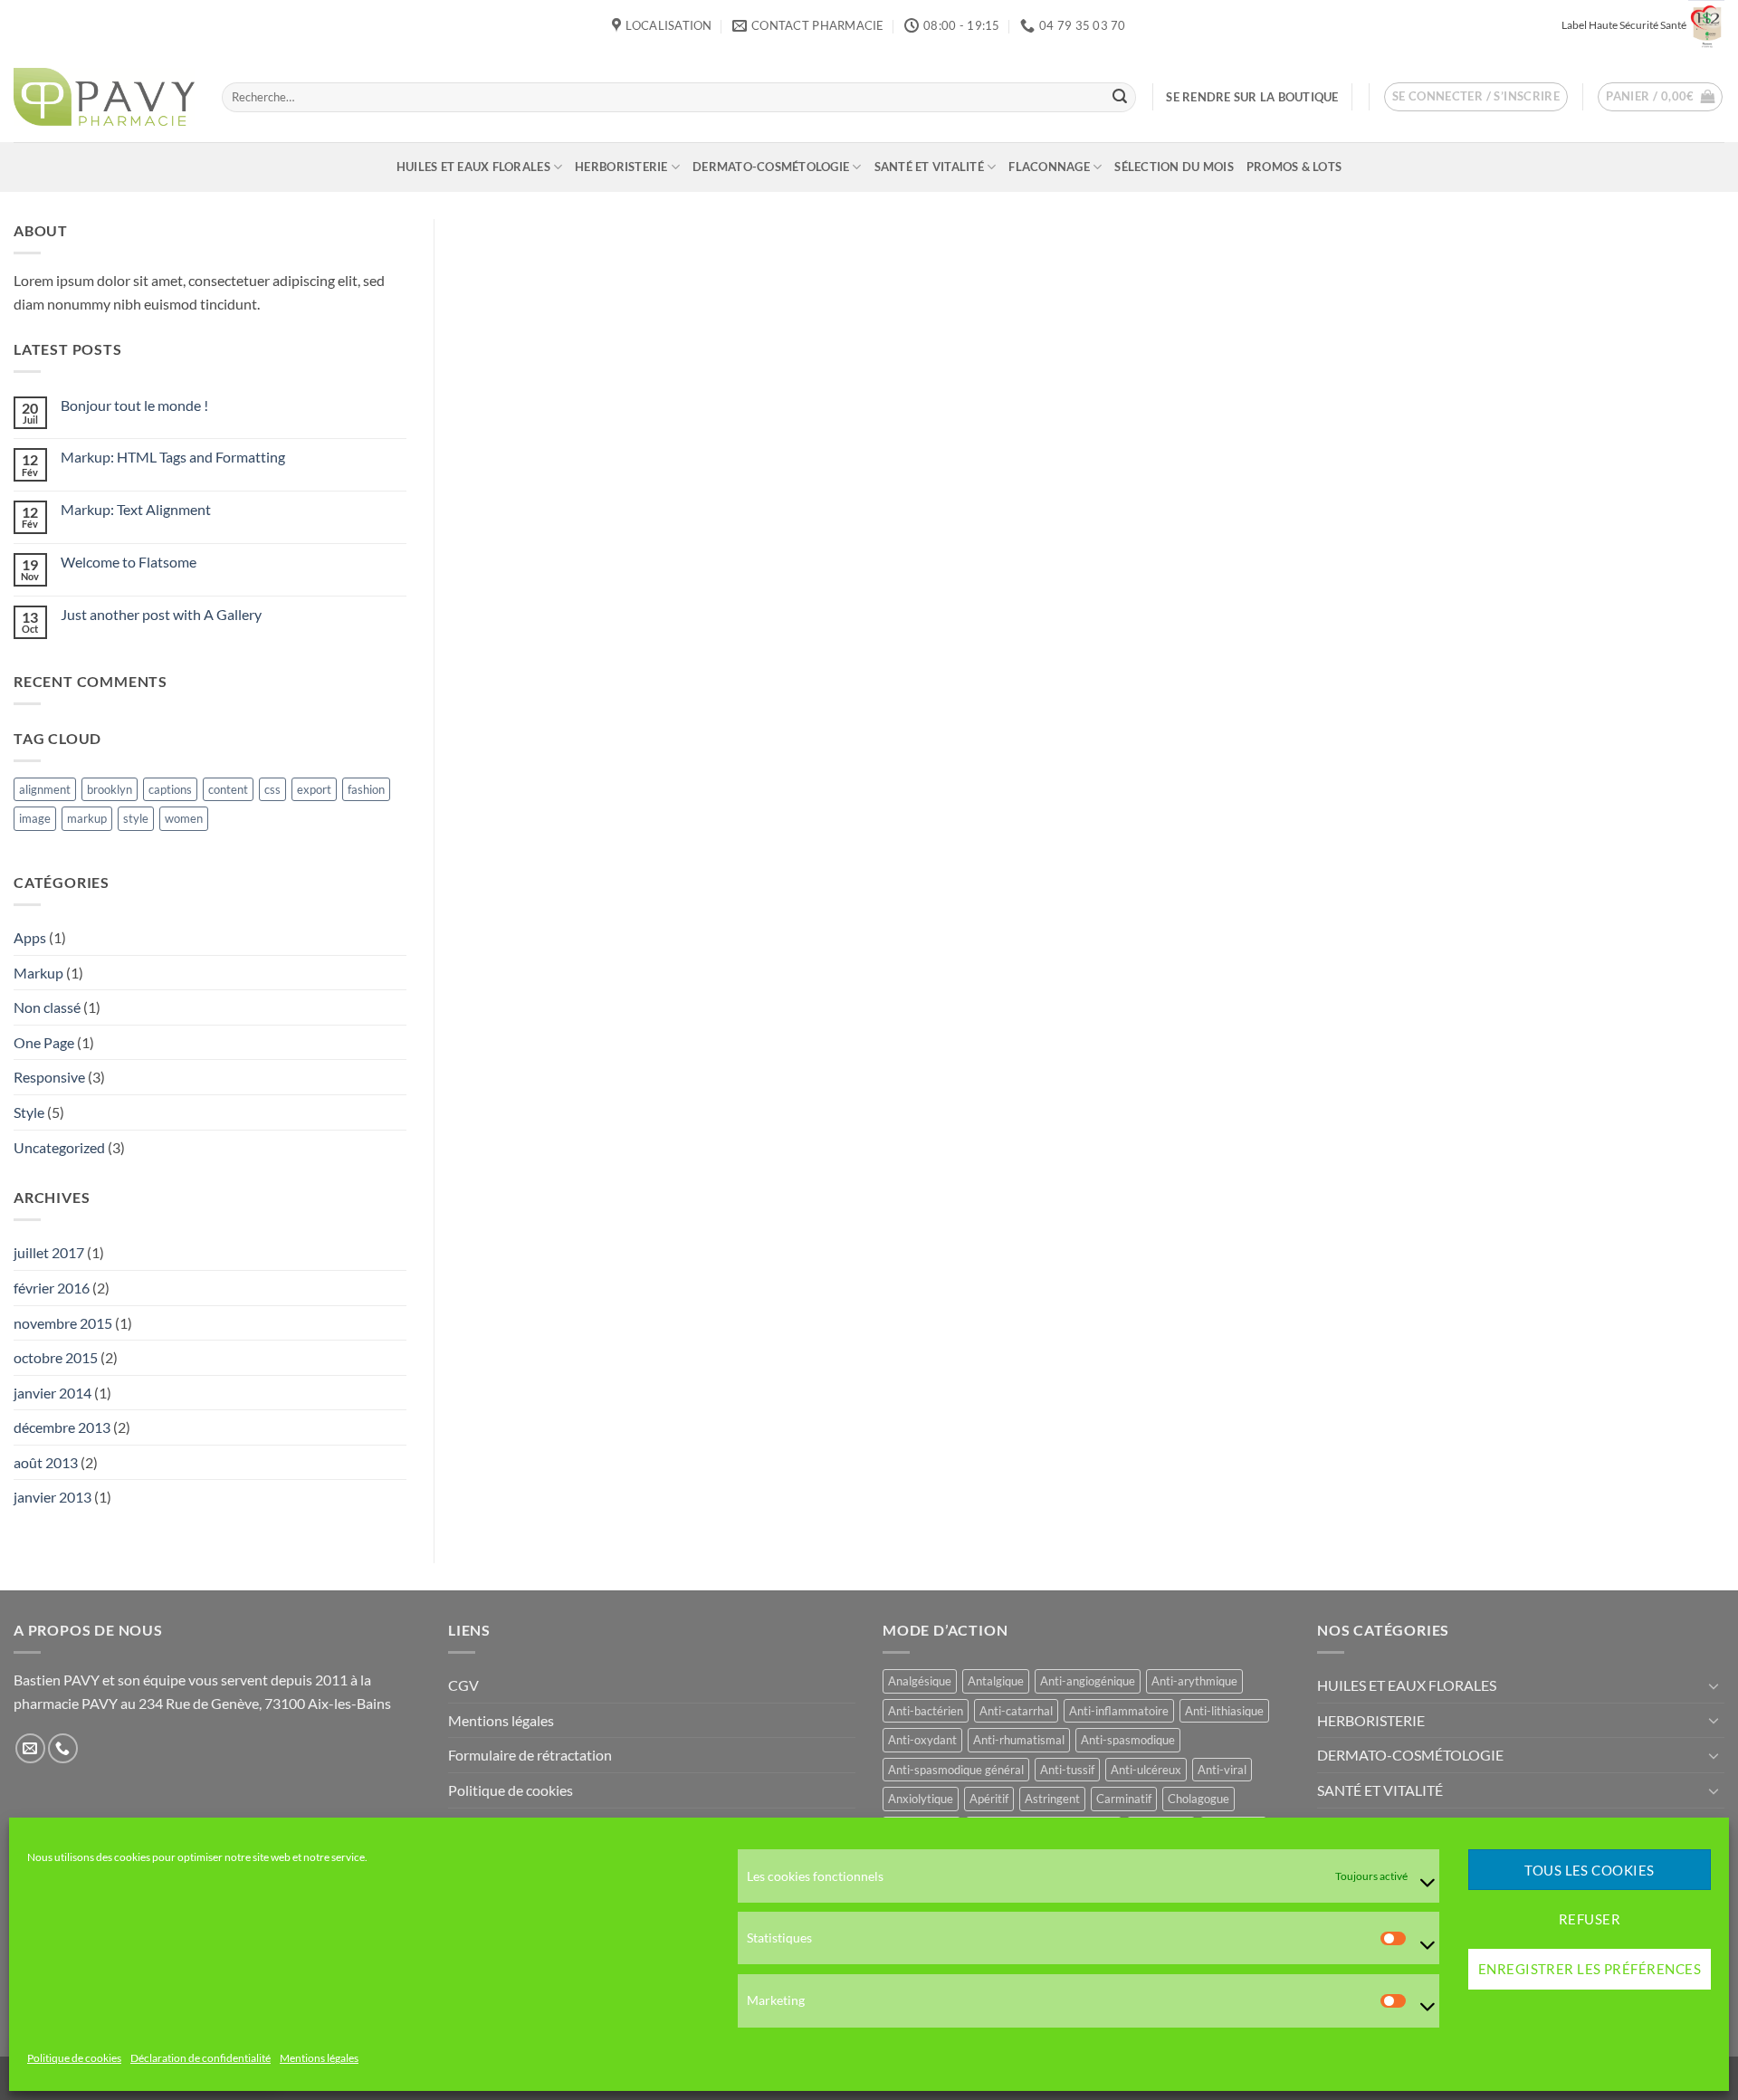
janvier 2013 (53, 1497)
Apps (30, 937)
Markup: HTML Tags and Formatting (173, 457)
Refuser (1590, 1920)
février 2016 (52, 1288)
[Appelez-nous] (63, 1748)
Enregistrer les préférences (1590, 1970)
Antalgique (996, 1681)
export (314, 789)
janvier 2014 (53, 1393)
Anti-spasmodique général (956, 1770)
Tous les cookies (1589, 1870)
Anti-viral (1222, 1770)
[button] (1476, 97)
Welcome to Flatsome (129, 562)
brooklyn (110, 789)
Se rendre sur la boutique (1252, 97)
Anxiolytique (921, 1799)
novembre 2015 (63, 1323)
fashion (366, 789)
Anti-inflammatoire (1119, 1711)
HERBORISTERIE (621, 167)
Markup (38, 973)
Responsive (49, 1077)
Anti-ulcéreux (1146, 1770)
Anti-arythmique (1194, 1681)
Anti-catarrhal (1016, 1711)
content (228, 789)
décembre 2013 (62, 1427)
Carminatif (1124, 1799)
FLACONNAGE (1049, 167)
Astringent (1052, 1799)
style (136, 818)
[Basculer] (1714, 1685)
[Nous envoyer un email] (30, 1748)
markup (87, 818)
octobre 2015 (56, 1357)
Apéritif (989, 1799)
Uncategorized (59, 1147)
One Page (44, 1042)
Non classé (47, 1007)
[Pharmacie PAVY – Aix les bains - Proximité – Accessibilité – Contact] (104, 97)
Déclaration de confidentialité (201, 2059)
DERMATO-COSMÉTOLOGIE (771, 167)
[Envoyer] (1120, 97)
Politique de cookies (74, 2059)
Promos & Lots (1294, 167)
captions (170, 789)
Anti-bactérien (926, 1711)
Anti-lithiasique (1224, 1711)
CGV (463, 1685)
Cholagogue (1198, 1799)
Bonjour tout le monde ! (134, 405)
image (35, 818)
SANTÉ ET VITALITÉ (929, 167)
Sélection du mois (1174, 167)
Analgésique (920, 1681)
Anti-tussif (1067, 1770)
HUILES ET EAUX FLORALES (473, 167)
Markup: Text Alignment (136, 509)
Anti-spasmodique (1128, 1740)
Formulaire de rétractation (530, 1755)
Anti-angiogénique (1088, 1681)
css (272, 789)
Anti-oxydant (922, 1740)
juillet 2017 (49, 1252)
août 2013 (46, 1462)
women (184, 818)
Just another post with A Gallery (161, 614)
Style (29, 1112)
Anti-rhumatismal (1019, 1740)
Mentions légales (319, 2059)
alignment (45, 789)
